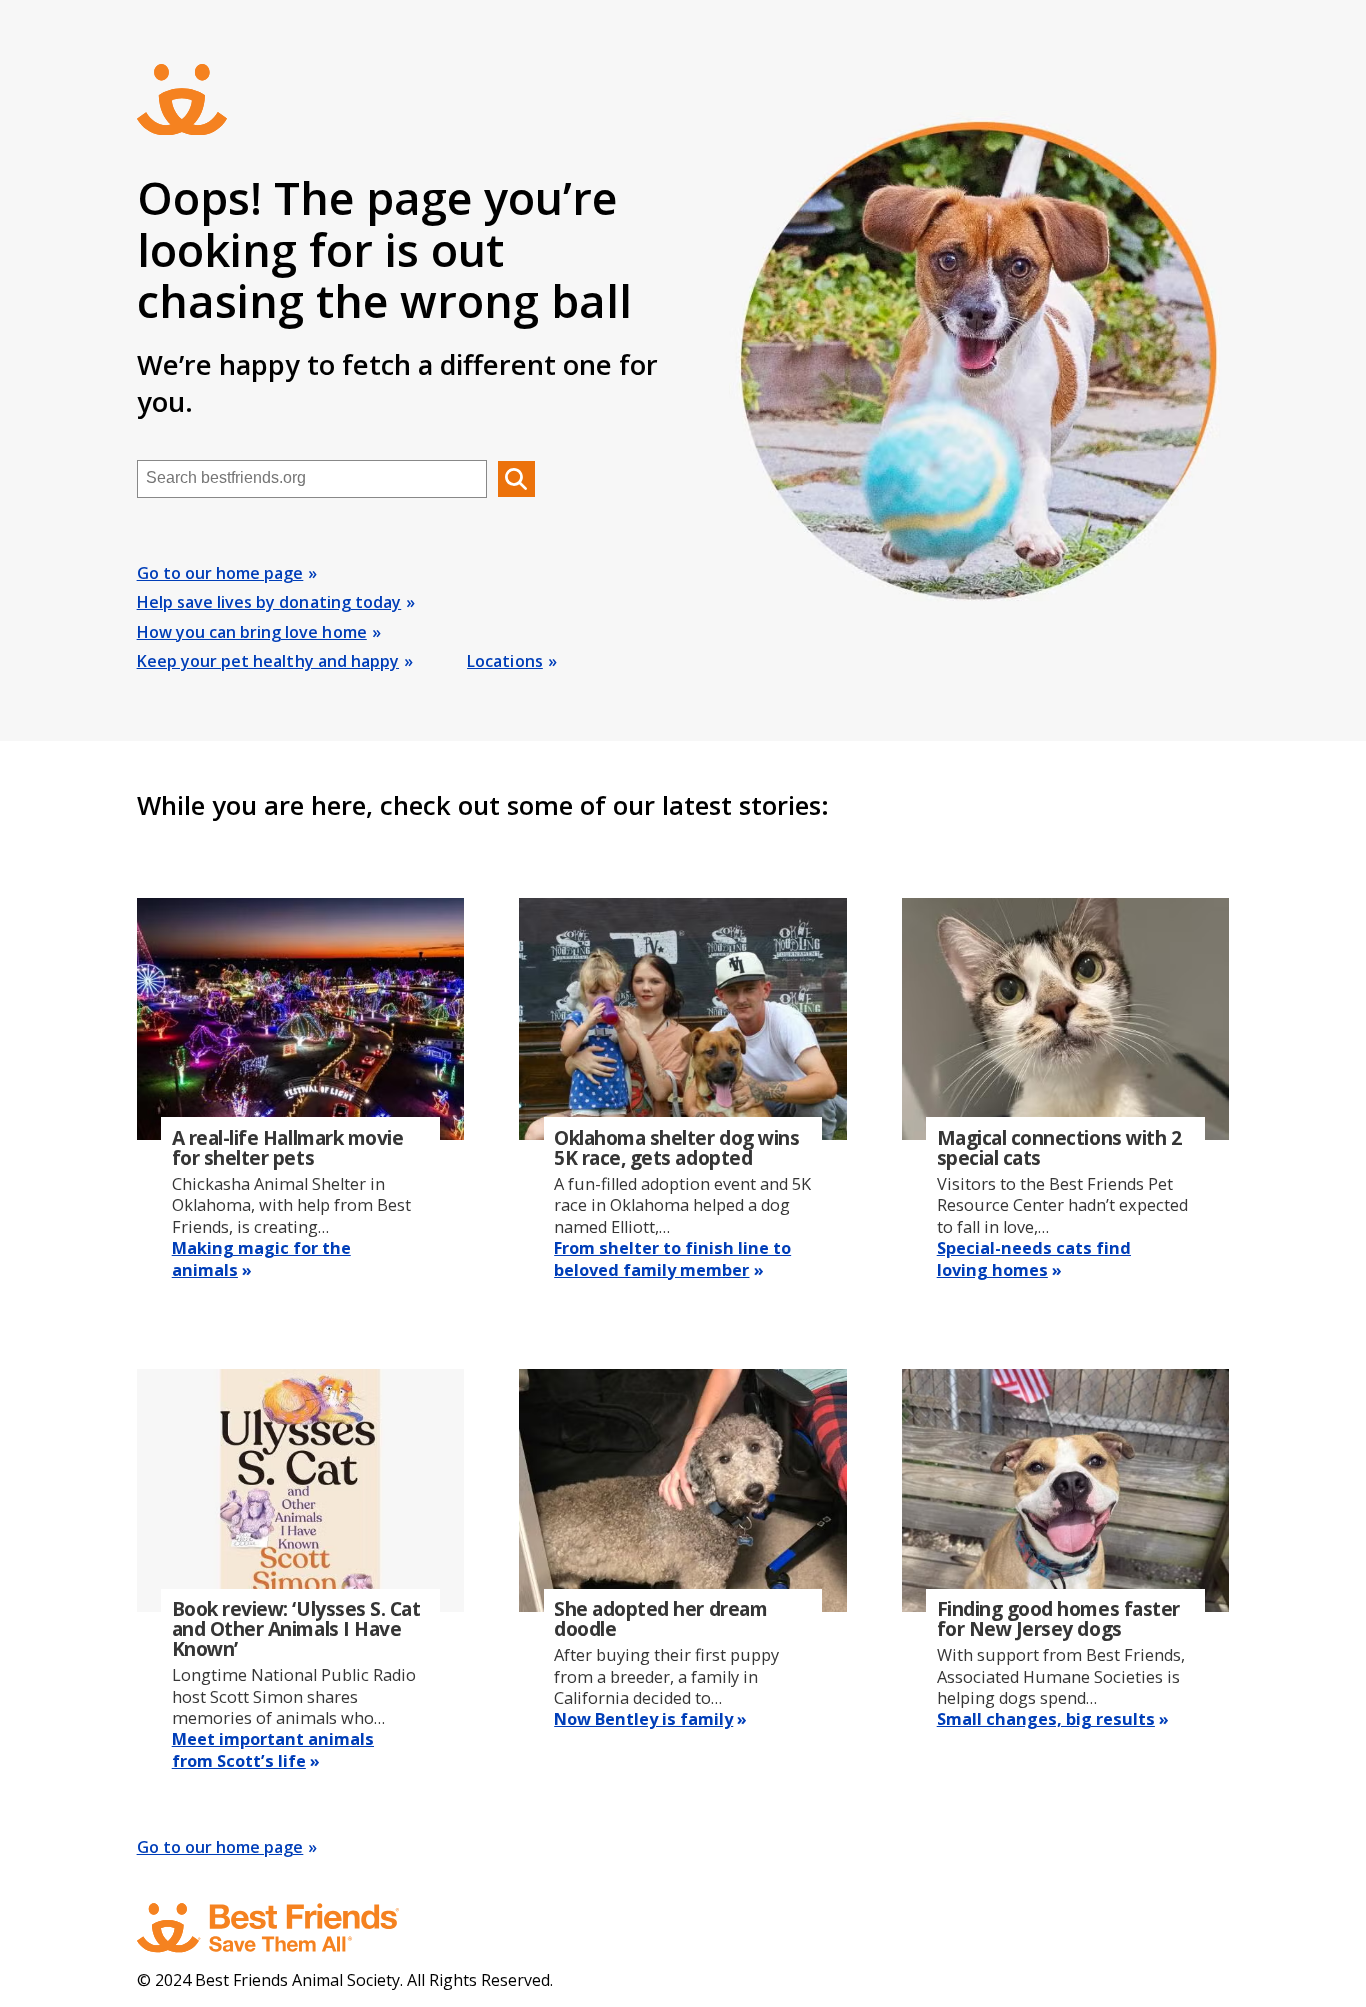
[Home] (287, 1928)
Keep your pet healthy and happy (268, 661)
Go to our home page (220, 573)
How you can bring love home (252, 632)
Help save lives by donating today (269, 602)
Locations (505, 661)
